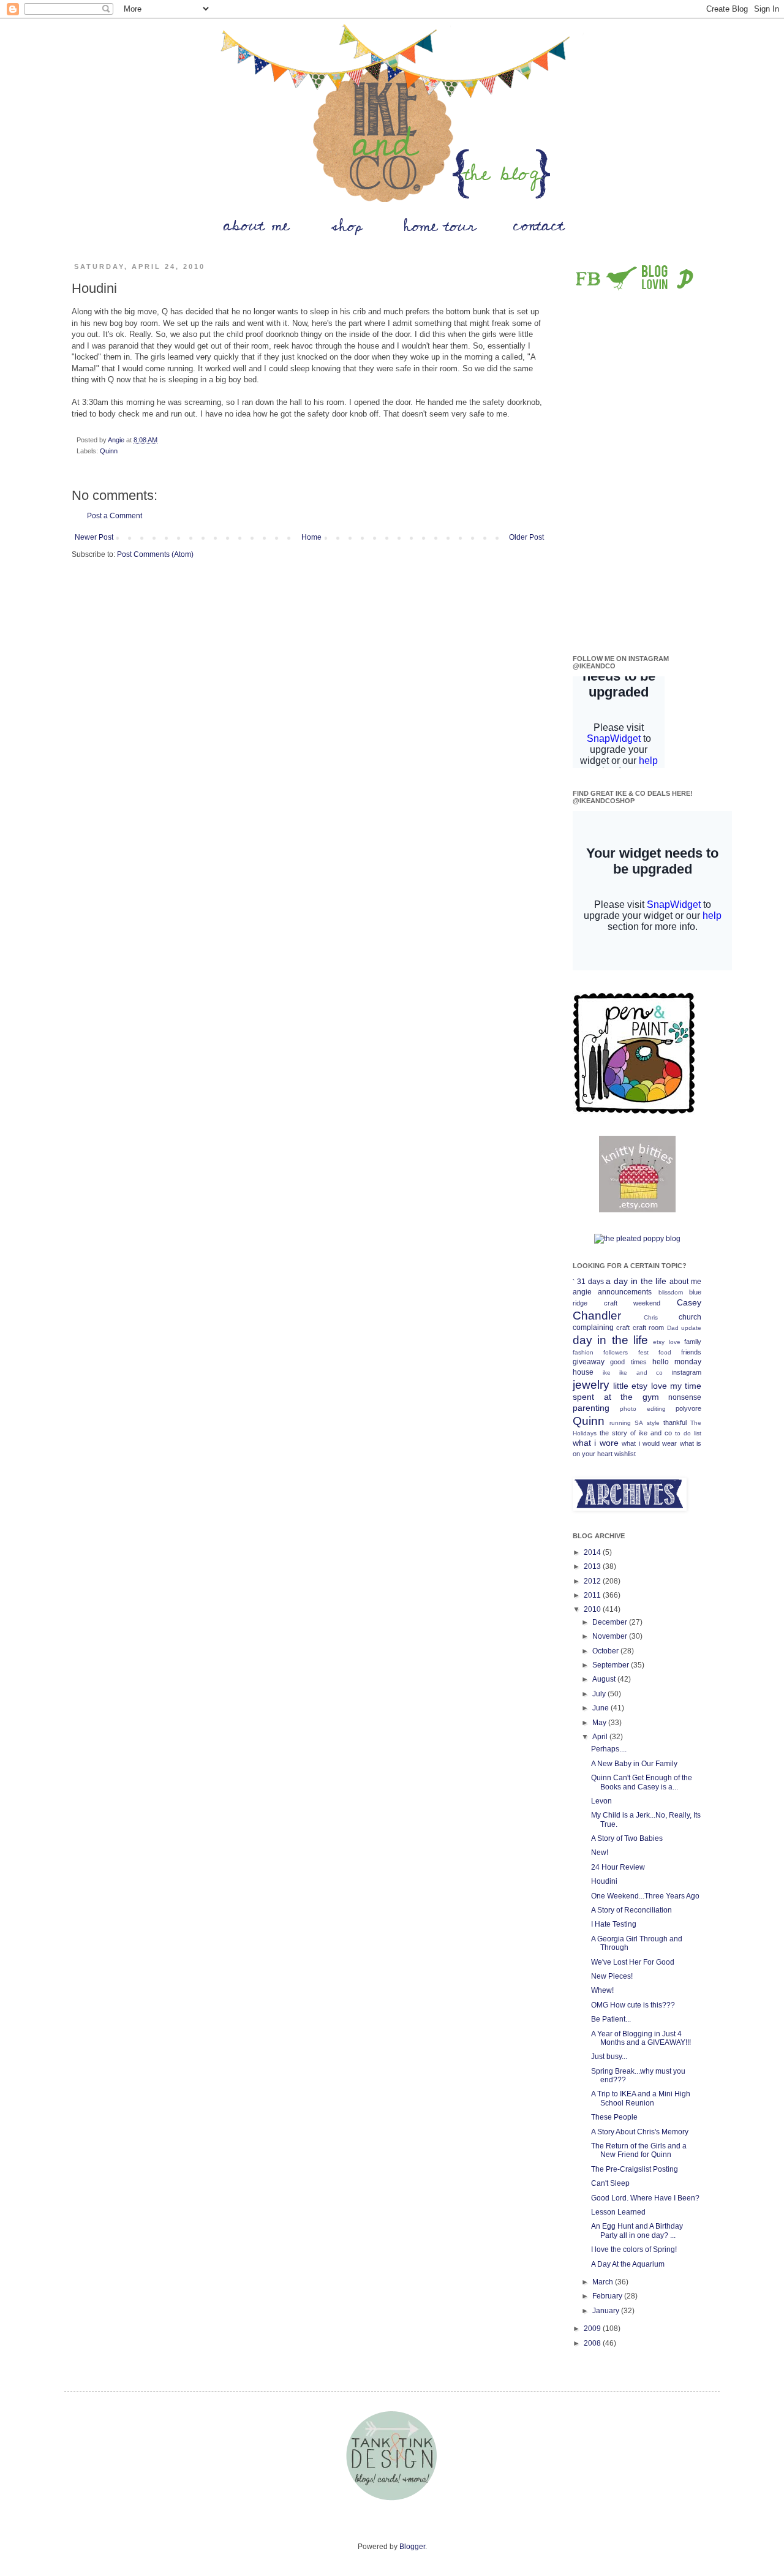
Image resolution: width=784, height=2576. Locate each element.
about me (685, 1282)
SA (639, 1423)
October (606, 1651)
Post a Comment (115, 516)
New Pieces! (612, 1976)
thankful (675, 1422)
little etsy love (640, 1386)
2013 (593, 1566)
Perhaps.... (609, 1749)
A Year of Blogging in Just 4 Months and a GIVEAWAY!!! (641, 2038)
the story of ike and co (636, 1433)
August (605, 1679)
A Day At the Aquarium (628, 2264)
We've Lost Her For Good (633, 1962)
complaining (593, 1328)
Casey (689, 1302)
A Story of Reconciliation (631, 1910)
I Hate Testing (614, 1924)
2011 (593, 1595)
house (583, 1372)
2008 (593, 2343)
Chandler (597, 1316)
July (600, 1694)
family (693, 1342)
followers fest (626, 1352)
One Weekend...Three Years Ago (645, 1896)
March (604, 2282)
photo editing (643, 1409)
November (611, 1636)
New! (600, 1853)
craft (623, 1328)
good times (628, 1362)
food (665, 1352)
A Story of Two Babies (627, 1838)
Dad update (684, 1328)
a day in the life (636, 1281)
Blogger (412, 2547)
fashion (583, 1352)
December (611, 1622)
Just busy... (609, 2057)
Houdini (604, 1881)
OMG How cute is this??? (633, 2005)
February (608, 2296)
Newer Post (94, 537)
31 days (590, 1282)
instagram (687, 1372)
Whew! (602, 1990)
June (601, 1708)
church (690, 1317)
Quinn (109, 451)
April (601, 1737)
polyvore (688, 1408)
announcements (625, 1292)
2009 (593, 2329)
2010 (593, 1609)
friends (691, 1352)
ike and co (641, 1373)
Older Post (526, 537)
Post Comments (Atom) (155, 554)
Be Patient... (611, 2019)
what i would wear (649, 1443)
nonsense (685, 1397)
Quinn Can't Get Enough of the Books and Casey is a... (642, 1782)
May (600, 1723)
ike (607, 1373)
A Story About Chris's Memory (640, 2132)
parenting (591, 1408)
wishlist (625, 1454)
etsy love (666, 1342)
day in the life (610, 1340)
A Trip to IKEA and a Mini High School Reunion (641, 2098)
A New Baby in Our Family (634, 1764)
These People (614, 2117)
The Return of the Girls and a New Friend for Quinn (639, 2150)
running (620, 1423)
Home (311, 537)
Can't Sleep (610, 2183)
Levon (601, 1801)
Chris (651, 1317)
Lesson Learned (618, 2212)
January (607, 2311)
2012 (593, 1581)
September (612, 1665)
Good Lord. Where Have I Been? (645, 2198)
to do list (688, 1433)
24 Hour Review (618, 1867)
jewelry (591, 1385)
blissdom (671, 1292)
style (653, 1423)
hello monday (677, 1362)
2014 (593, 1552)
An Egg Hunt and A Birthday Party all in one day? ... (637, 2230)
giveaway (589, 1362)
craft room (648, 1328)
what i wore (596, 1443)
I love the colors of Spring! (634, 2249)
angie (582, 1292)
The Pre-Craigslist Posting (635, 2169)
